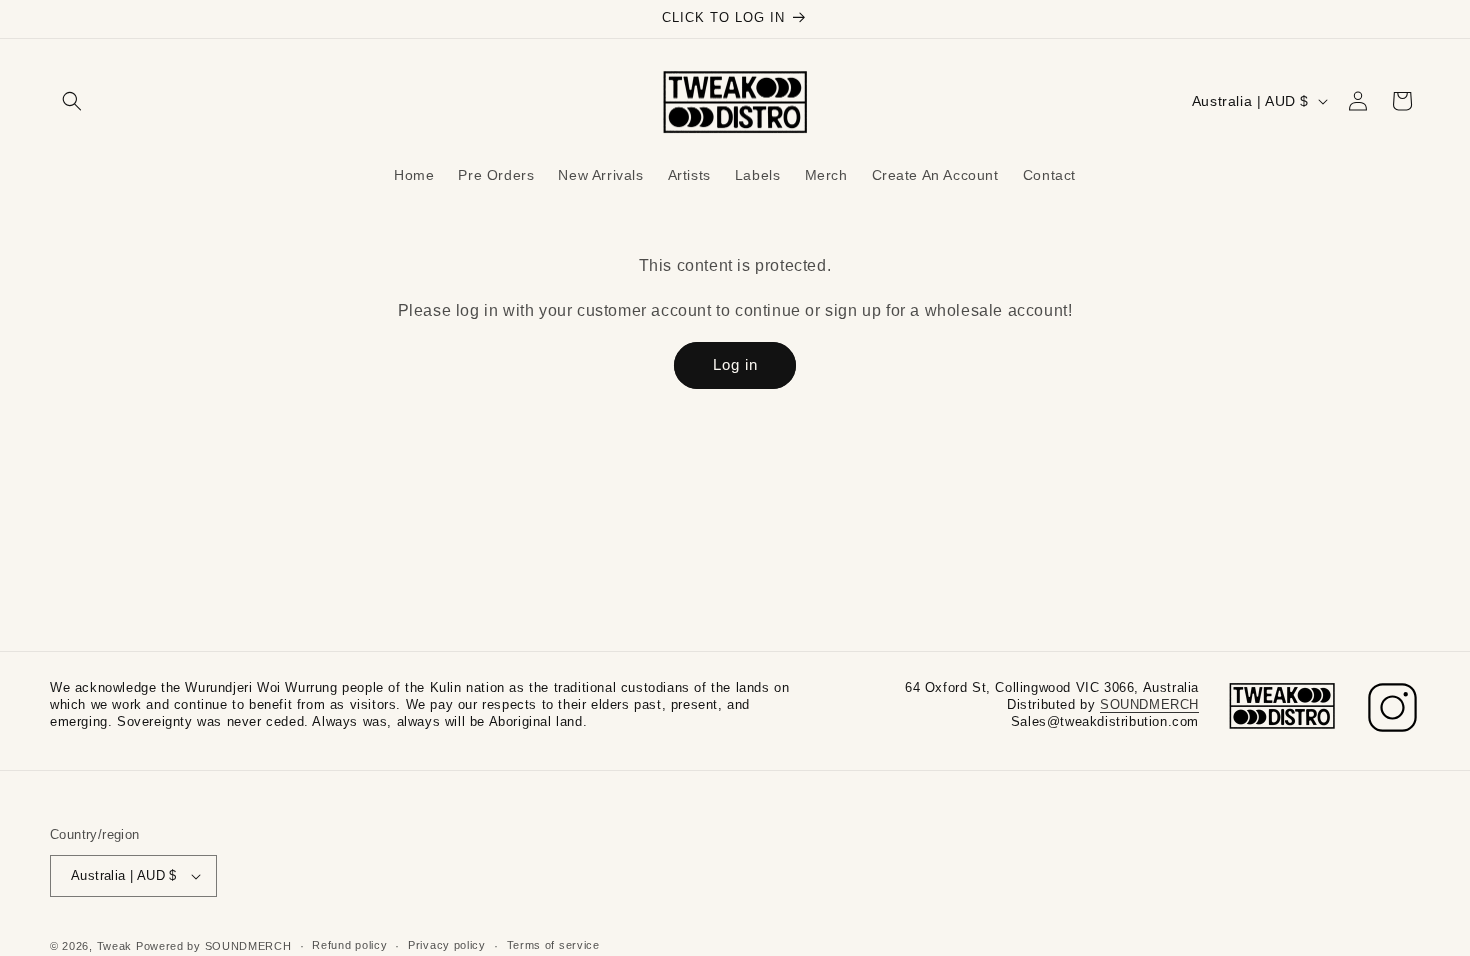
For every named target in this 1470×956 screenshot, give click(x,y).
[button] (72, 101)
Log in (735, 364)
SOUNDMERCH (1149, 704)
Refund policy (349, 945)
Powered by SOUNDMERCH (214, 946)
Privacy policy (447, 945)
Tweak (115, 946)
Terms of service (553, 945)
